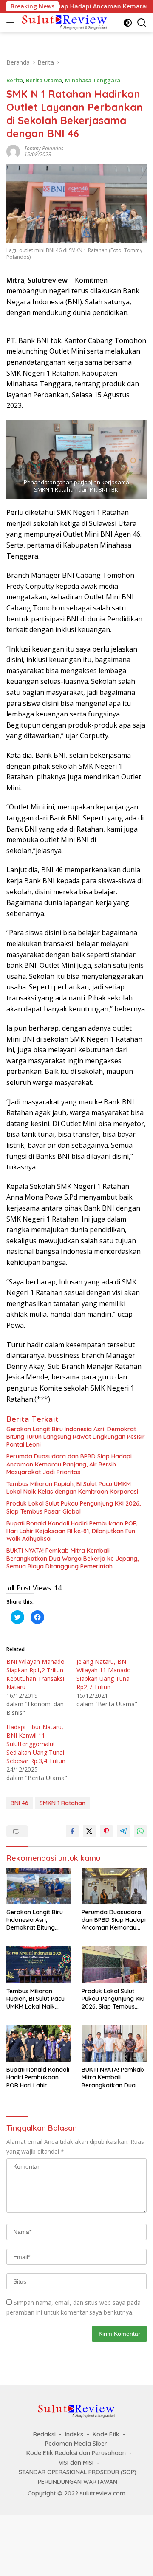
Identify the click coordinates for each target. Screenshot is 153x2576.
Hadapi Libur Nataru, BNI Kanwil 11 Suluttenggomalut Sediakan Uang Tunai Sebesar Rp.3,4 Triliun (36, 1744)
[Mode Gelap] (128, 23)
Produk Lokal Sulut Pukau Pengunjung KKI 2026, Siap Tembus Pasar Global (74, 1507)
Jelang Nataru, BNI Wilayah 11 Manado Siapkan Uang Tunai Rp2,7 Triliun (104, 1674)
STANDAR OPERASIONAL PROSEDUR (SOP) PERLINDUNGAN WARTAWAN (78, 2477)
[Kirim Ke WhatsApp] (140, 1831)
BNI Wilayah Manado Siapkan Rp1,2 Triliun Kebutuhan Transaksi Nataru (35, 1674)
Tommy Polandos (44, 148)
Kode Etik (106, 2434)
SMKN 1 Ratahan (62, 1803)
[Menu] (12, 22)
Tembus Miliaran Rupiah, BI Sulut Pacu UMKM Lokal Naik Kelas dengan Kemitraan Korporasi (72, 1488)
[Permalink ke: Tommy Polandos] (13, 150)
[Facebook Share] (72, 1831)
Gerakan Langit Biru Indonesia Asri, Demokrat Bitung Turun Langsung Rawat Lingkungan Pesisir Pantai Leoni (76, 1437)
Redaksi (44, 2434)
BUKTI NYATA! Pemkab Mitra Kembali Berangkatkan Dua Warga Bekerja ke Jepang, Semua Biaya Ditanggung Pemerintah (72, 1558)
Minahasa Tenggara (93, 80)
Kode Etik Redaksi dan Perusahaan (76, 2453)
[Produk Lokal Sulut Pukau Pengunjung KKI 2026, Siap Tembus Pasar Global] (114, 1964)
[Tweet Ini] (89, 1831)
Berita (15, 80)
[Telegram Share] (123, 1831)
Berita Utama (44, 80)
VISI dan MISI (76, 2463)
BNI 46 (20, 1803)
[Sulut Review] (64, 22)
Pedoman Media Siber (76, 2444)
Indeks (74, 2434)
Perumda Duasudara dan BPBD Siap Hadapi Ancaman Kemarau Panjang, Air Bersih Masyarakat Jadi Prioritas (69, 1464)
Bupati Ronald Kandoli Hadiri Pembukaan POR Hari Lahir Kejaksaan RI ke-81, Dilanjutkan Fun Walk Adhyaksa (72, 1531)
